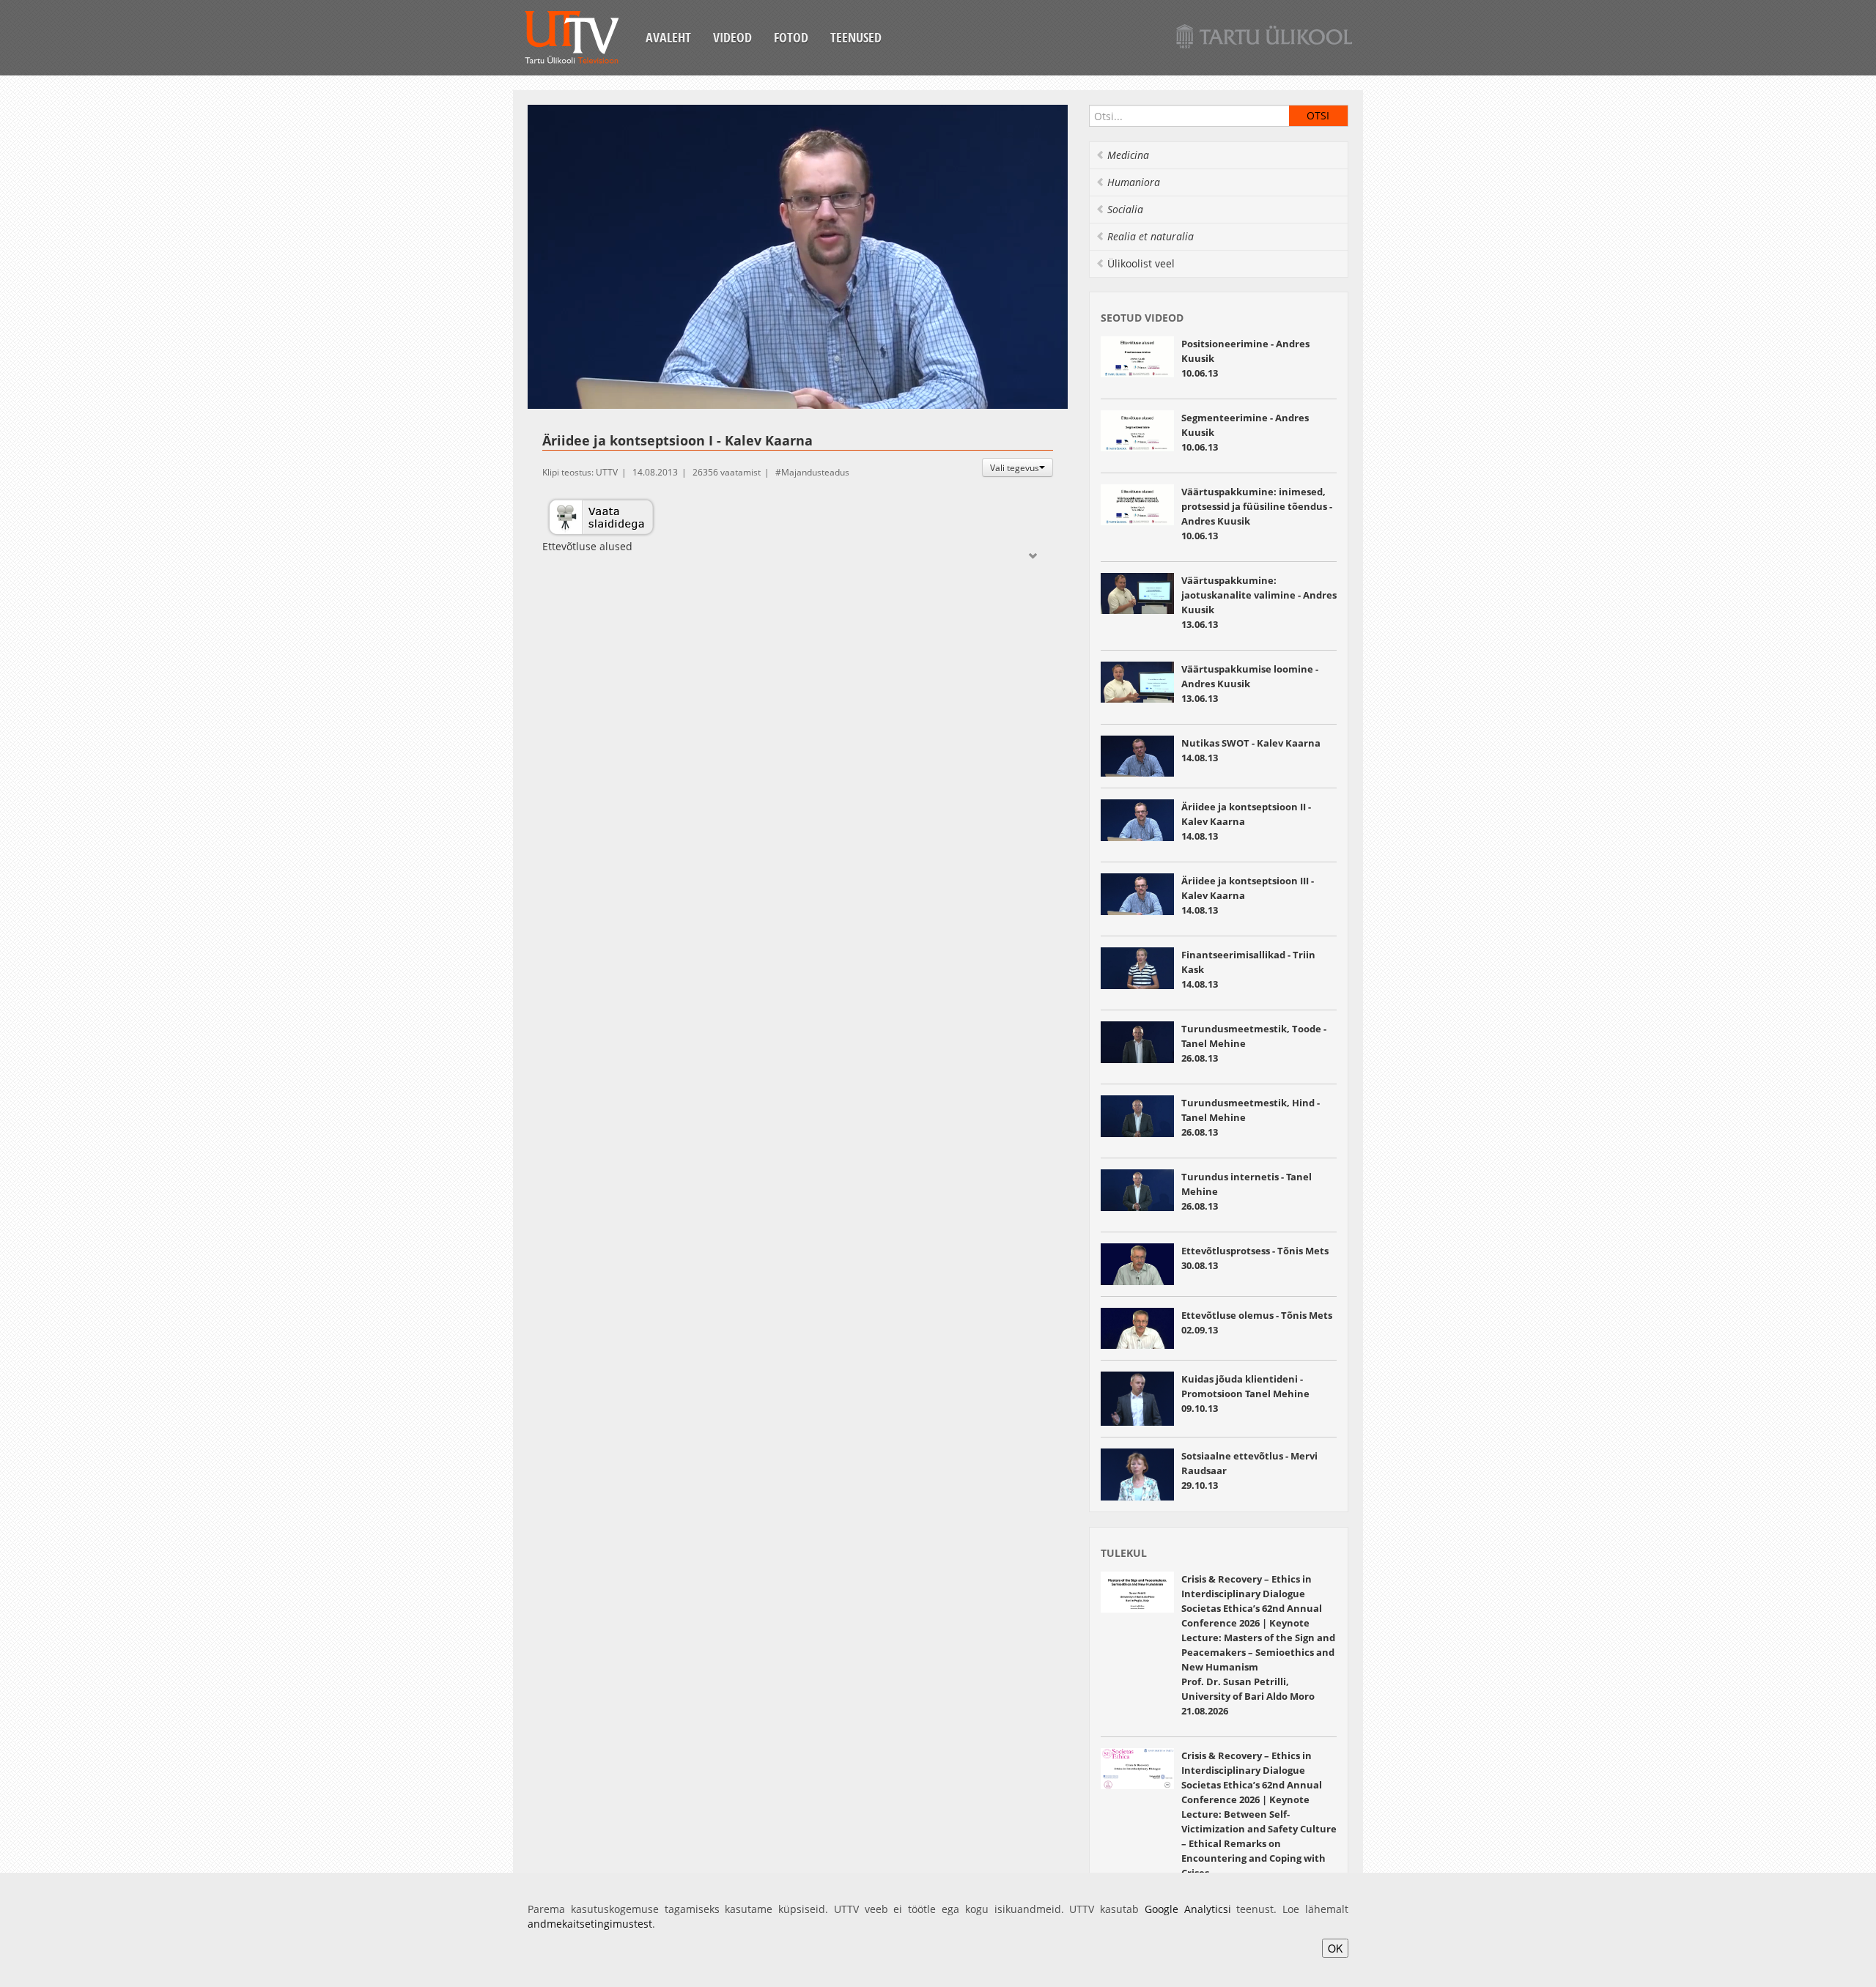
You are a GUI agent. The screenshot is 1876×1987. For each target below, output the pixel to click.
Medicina (1128, 155)
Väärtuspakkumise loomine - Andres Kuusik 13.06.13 (1250, 684)
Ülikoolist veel (1141, 263)
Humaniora (1134, 182)
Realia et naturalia (1151, 236)
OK (1335, 1948)
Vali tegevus (1015, 467)
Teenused (856, 37)
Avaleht (668, 37)
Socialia (1125, 209)
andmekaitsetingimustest (590, 1924)
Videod (732, 37)
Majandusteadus (815, 472)
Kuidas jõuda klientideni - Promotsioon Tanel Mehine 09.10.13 (1245, 1394)
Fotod (791, 37)
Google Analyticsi (1188, 1909)
